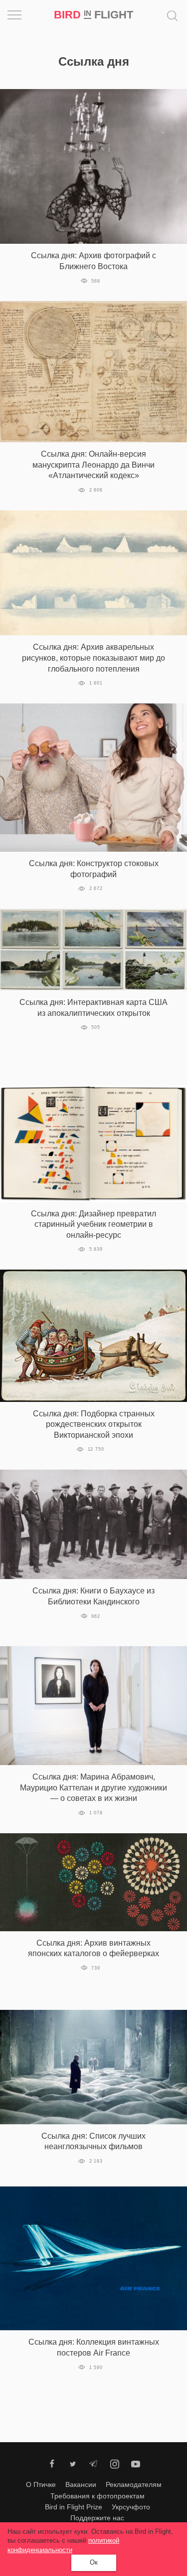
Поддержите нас (97, 2518)
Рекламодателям (134, 2484)
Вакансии (81, 2484)
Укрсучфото (131, 2507)
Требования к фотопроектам (97, 2496)
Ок (94, 2562)
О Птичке (41, 2484)
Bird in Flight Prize (74, 2507)
